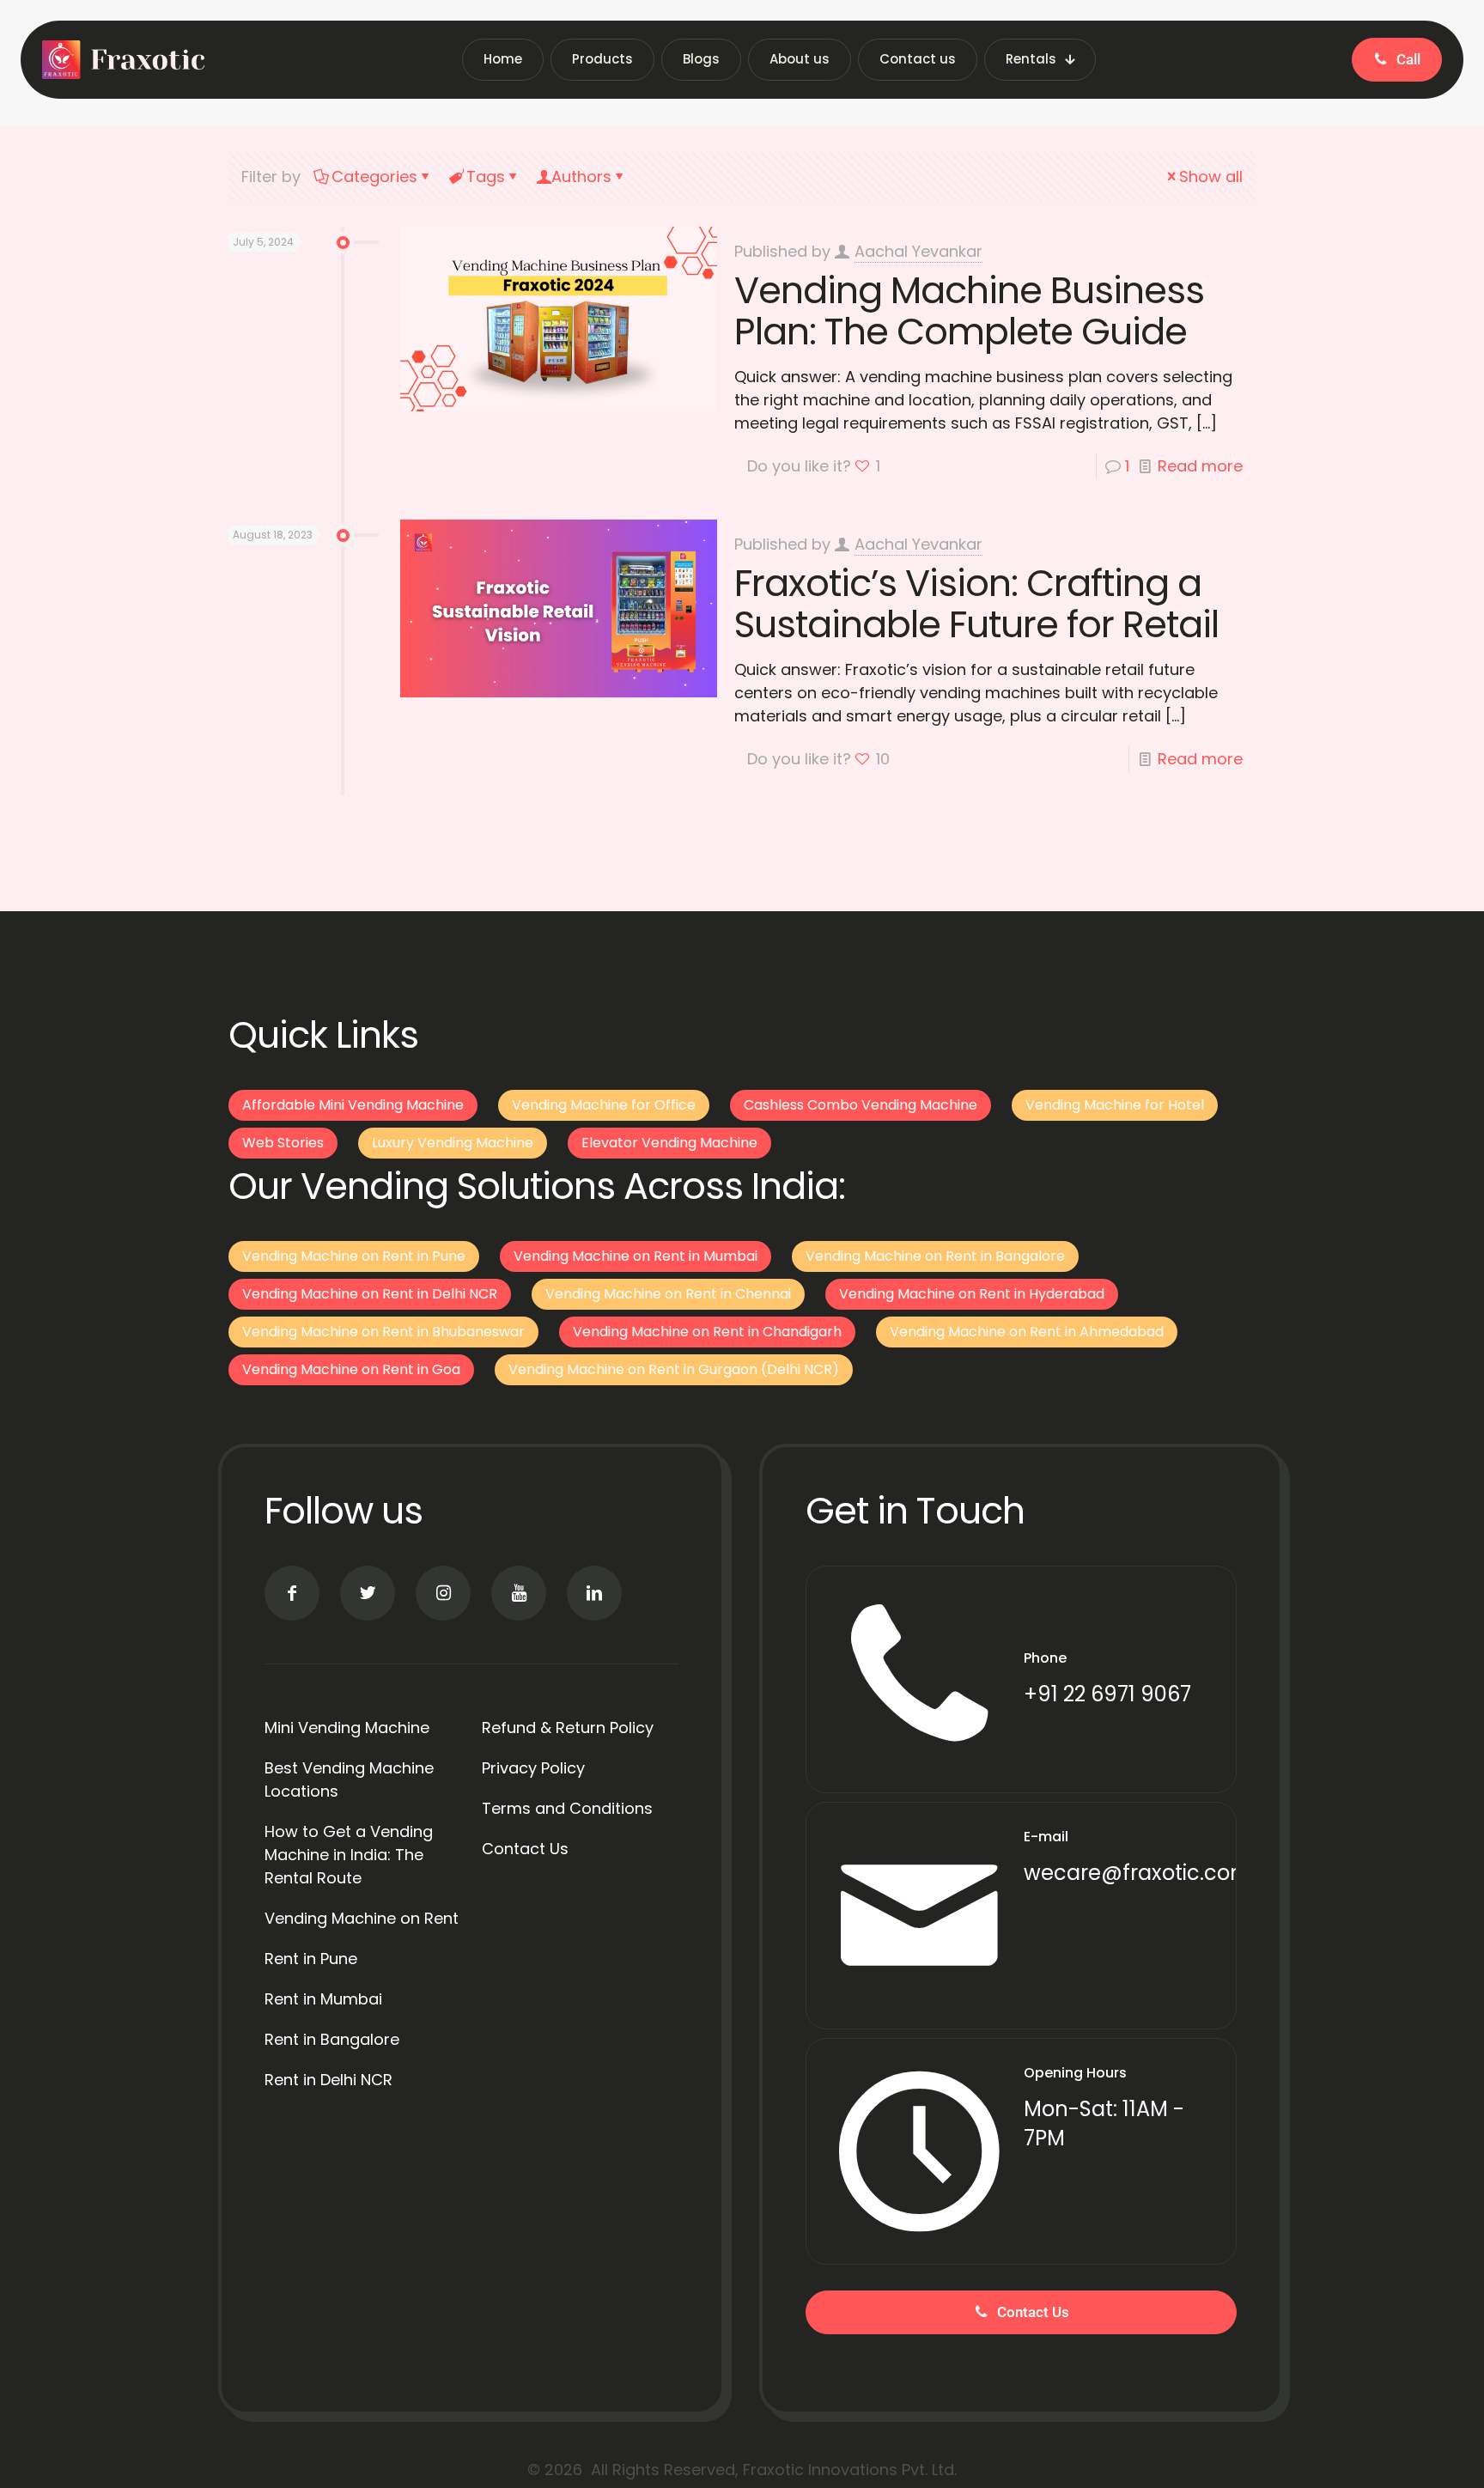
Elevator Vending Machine (669, 1143)
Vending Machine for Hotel (1115, 1105)
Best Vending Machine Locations (349, 1779)
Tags (486, 176)
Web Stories (283, 1143)
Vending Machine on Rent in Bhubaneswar (383, 1332)
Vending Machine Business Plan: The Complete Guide (969, 311)
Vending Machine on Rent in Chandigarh (707, 1332)
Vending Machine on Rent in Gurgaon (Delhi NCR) (674, 1369)
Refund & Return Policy (568, 1728)
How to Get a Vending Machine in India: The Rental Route (349, 1855)
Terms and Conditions (567, 1808)
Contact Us (525, 1849)
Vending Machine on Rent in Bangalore (935, 1256)
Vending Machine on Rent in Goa (351, 1369)
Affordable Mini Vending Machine (353, 1105)
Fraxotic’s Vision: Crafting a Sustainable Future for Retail (976, 604)
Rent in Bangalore (332, 2039)
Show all (1211, 176)
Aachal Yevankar (918, 251)
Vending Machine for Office (604, 1105)
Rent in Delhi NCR (328, 2080)
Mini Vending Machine (347, 1728)
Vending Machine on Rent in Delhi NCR (370, 1294)
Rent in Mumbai (323, 1999)
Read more (1200, 466)
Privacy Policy (533, 1768)
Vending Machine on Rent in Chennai (668, 1294)
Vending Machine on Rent (362, 1918)
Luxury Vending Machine (453, 1143)
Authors (581, 176)
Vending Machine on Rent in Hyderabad (972, 1294)
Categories (374, 176)
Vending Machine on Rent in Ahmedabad (1027, 1332)
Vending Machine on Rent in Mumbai (636, 1256)
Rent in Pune (311, 1959)
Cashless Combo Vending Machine (861, 1105)
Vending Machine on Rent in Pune (354, 1256)
